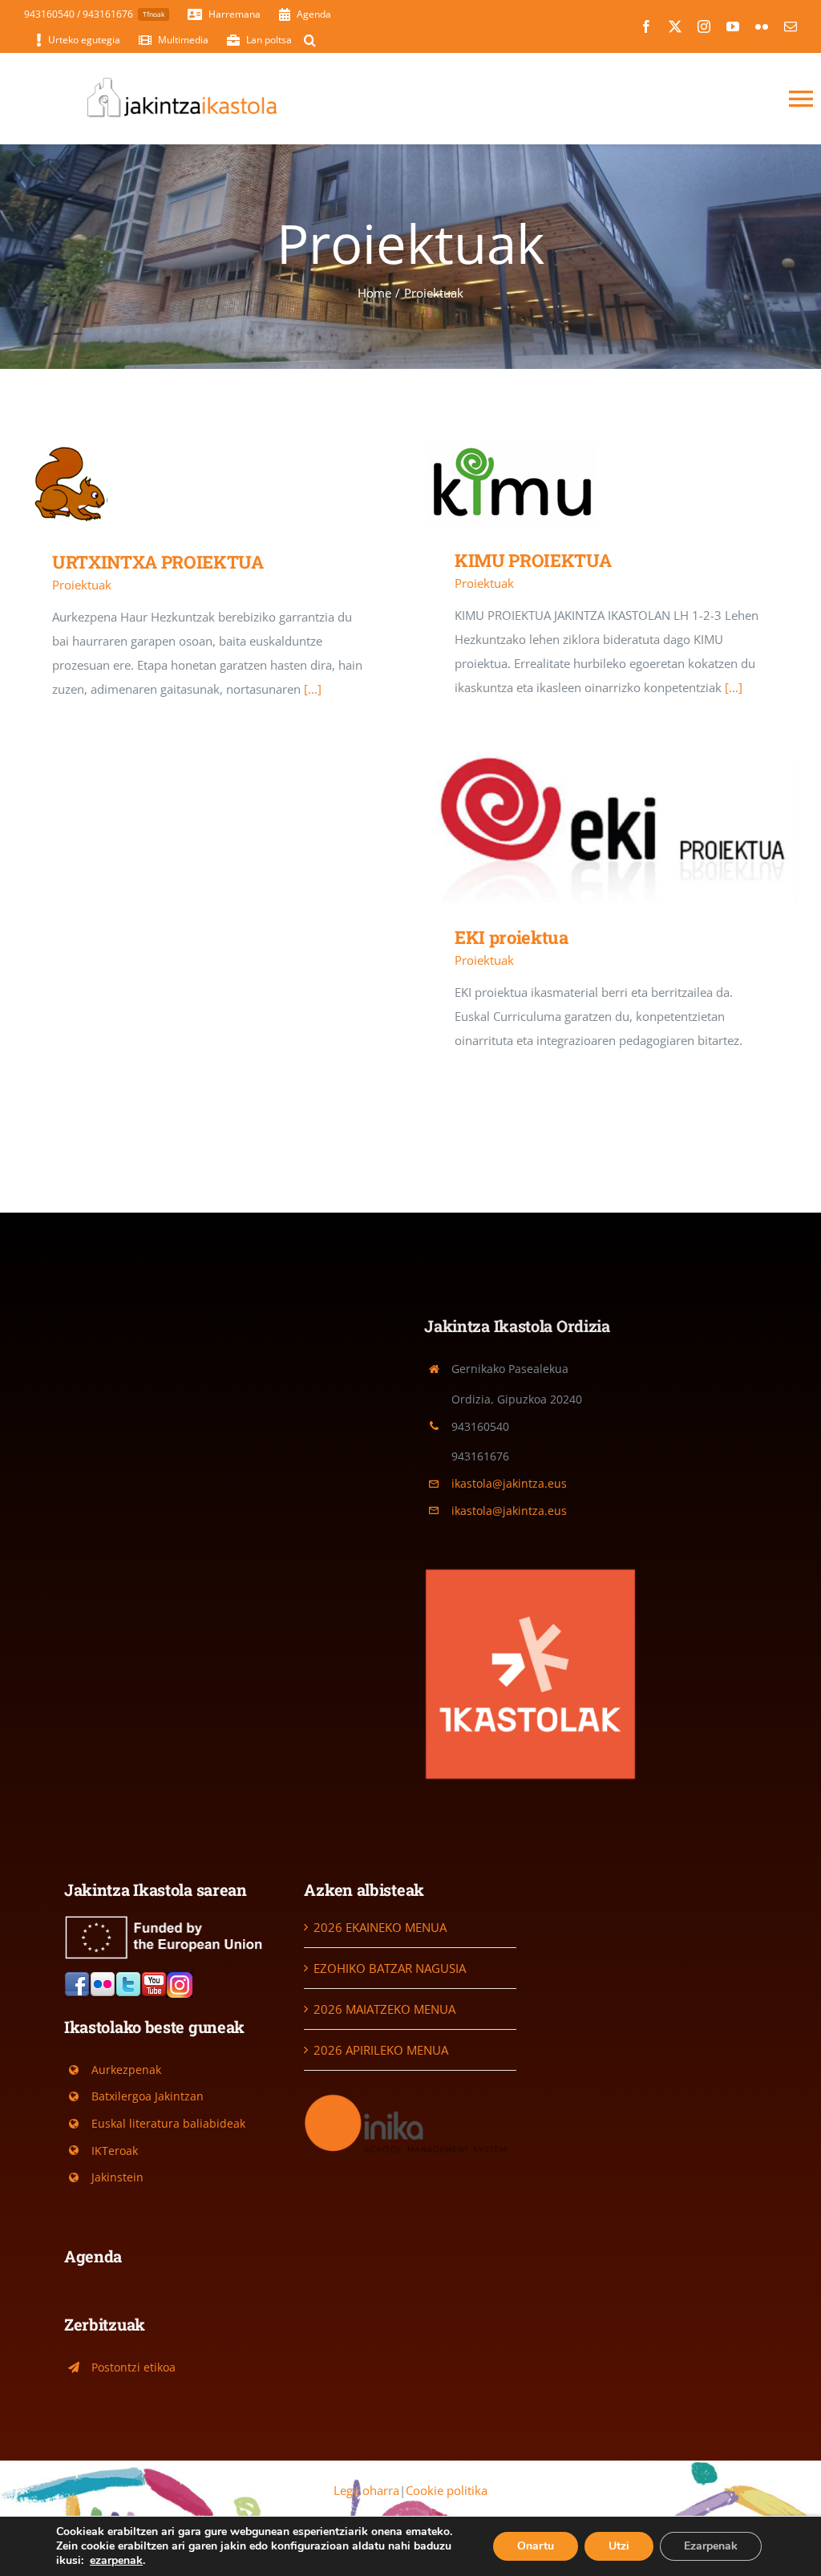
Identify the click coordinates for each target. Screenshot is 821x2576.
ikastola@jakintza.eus (509, 1483)
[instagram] (704, 26)
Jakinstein (117, 2177)
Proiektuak (82, 585)
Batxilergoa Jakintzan (148, 2096)
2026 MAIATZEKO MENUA (384, 2009)
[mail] (791, 26)
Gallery (232, 485)
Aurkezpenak (126, 2070)
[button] (310, 40)
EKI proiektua (588, 829)
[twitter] (675, 26)
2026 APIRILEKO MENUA (381, 2050)
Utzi (619, 2546)
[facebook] (646, 26)
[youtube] (733, 26)
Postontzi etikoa (133, 2367)
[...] (313, 689)
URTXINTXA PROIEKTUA (186, 485)
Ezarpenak (711, 2546)
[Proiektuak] (209, 484)
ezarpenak (116, 2561)
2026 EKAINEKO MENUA (380, 1927)
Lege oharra (366, 2490)
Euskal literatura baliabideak (168, 2123)
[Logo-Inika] (410, 2096)
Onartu (536, 2546)
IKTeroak (115, 2151)
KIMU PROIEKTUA (588, 484)
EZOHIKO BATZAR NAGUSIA (390, 1968)
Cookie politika (447, 2490)
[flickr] (762, 26)
